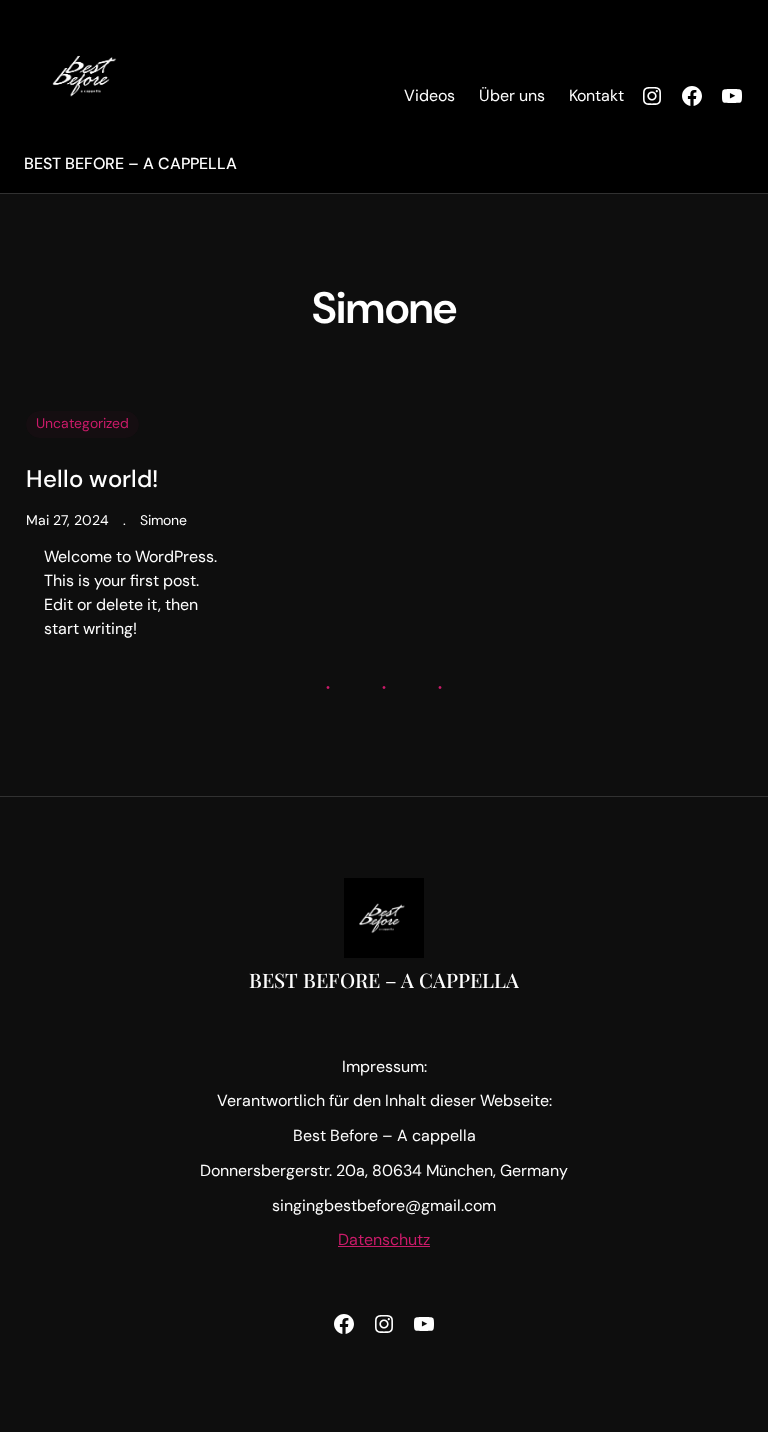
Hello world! (92, 479)
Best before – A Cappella (130, 163)
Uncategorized (82, 423)
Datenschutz (384, 1239)
